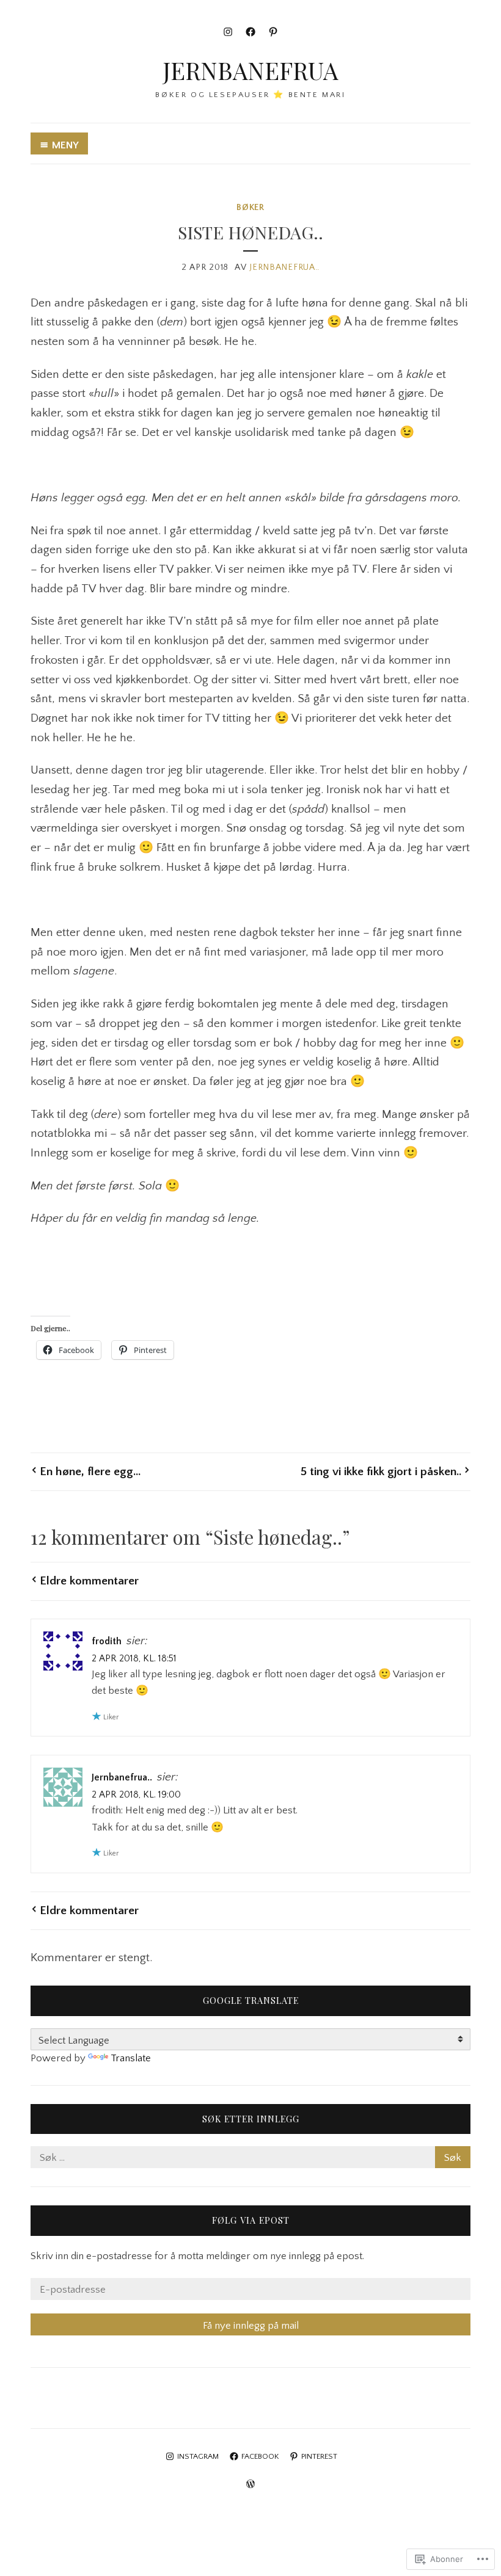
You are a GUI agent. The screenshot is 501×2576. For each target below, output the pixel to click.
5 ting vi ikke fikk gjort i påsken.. (381, 1471)
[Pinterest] (273, 32)
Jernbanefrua (250, 70)
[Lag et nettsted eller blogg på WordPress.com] (250, 2485)
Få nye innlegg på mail (251, 2326)
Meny (65, 145)
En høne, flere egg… (90, 1471)
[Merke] (250, 2158)
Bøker (250, 208)
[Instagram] (228, 32)
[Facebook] (250, 32)
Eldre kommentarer (89, 1581)
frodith (107, 1642)
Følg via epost (251, 2220)
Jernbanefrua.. (284, 267)
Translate (131, 2058)
